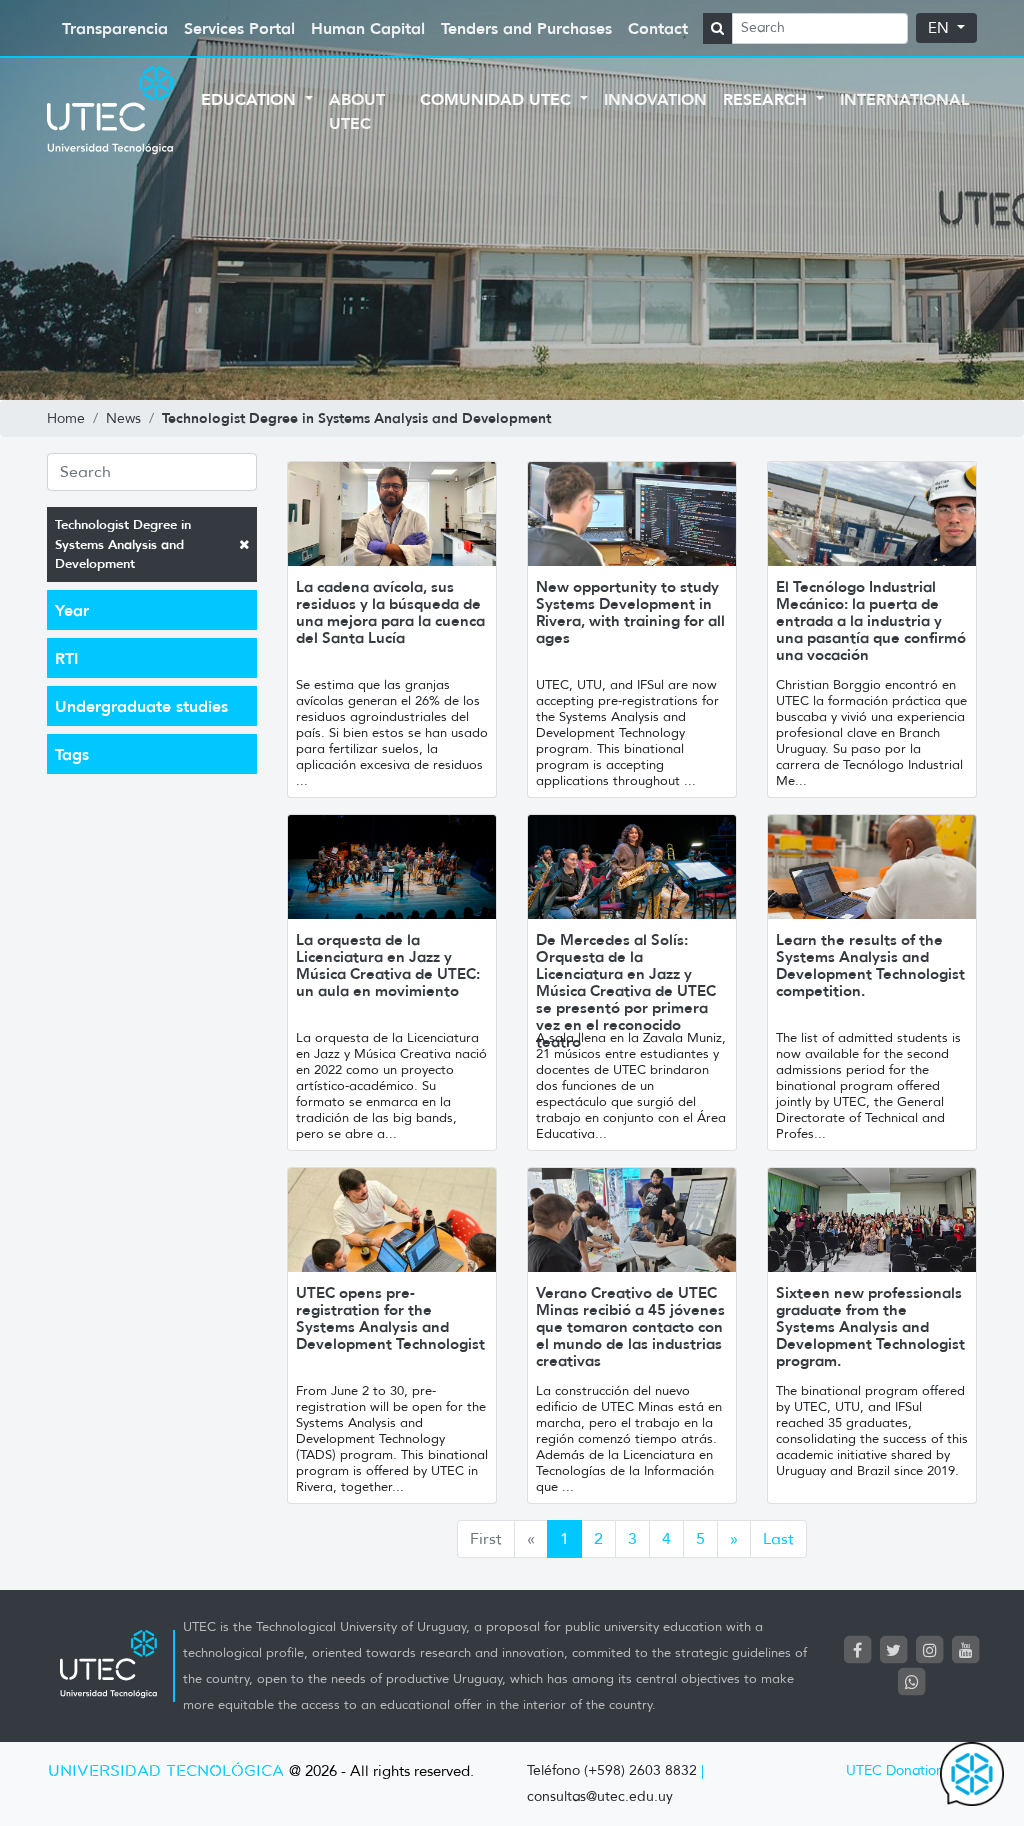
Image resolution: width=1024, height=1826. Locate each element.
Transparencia (115, 28)
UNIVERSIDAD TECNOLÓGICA (166, 1771)
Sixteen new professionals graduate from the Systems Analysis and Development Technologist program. (870, 1326)
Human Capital (368, 28)
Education (251, 99)
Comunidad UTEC (498, 99)
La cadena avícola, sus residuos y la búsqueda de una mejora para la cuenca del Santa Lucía (390, 612)
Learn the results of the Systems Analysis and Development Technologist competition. (870, 965)
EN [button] (940, 28)
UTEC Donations (898, 1770)
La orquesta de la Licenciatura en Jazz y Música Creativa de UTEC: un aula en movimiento (388, 965)
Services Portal (239, 28)
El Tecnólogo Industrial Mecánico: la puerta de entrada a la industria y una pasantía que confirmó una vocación (871, 620)
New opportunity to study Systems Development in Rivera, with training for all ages (630, 612)
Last (778, 1538)
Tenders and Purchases (526, 28)
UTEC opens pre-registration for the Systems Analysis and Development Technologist (390, 1318)
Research (767, 99)
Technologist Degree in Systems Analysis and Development (123, 544)
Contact (658, 28)
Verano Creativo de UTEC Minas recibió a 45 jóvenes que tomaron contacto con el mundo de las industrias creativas (630, 1326)
